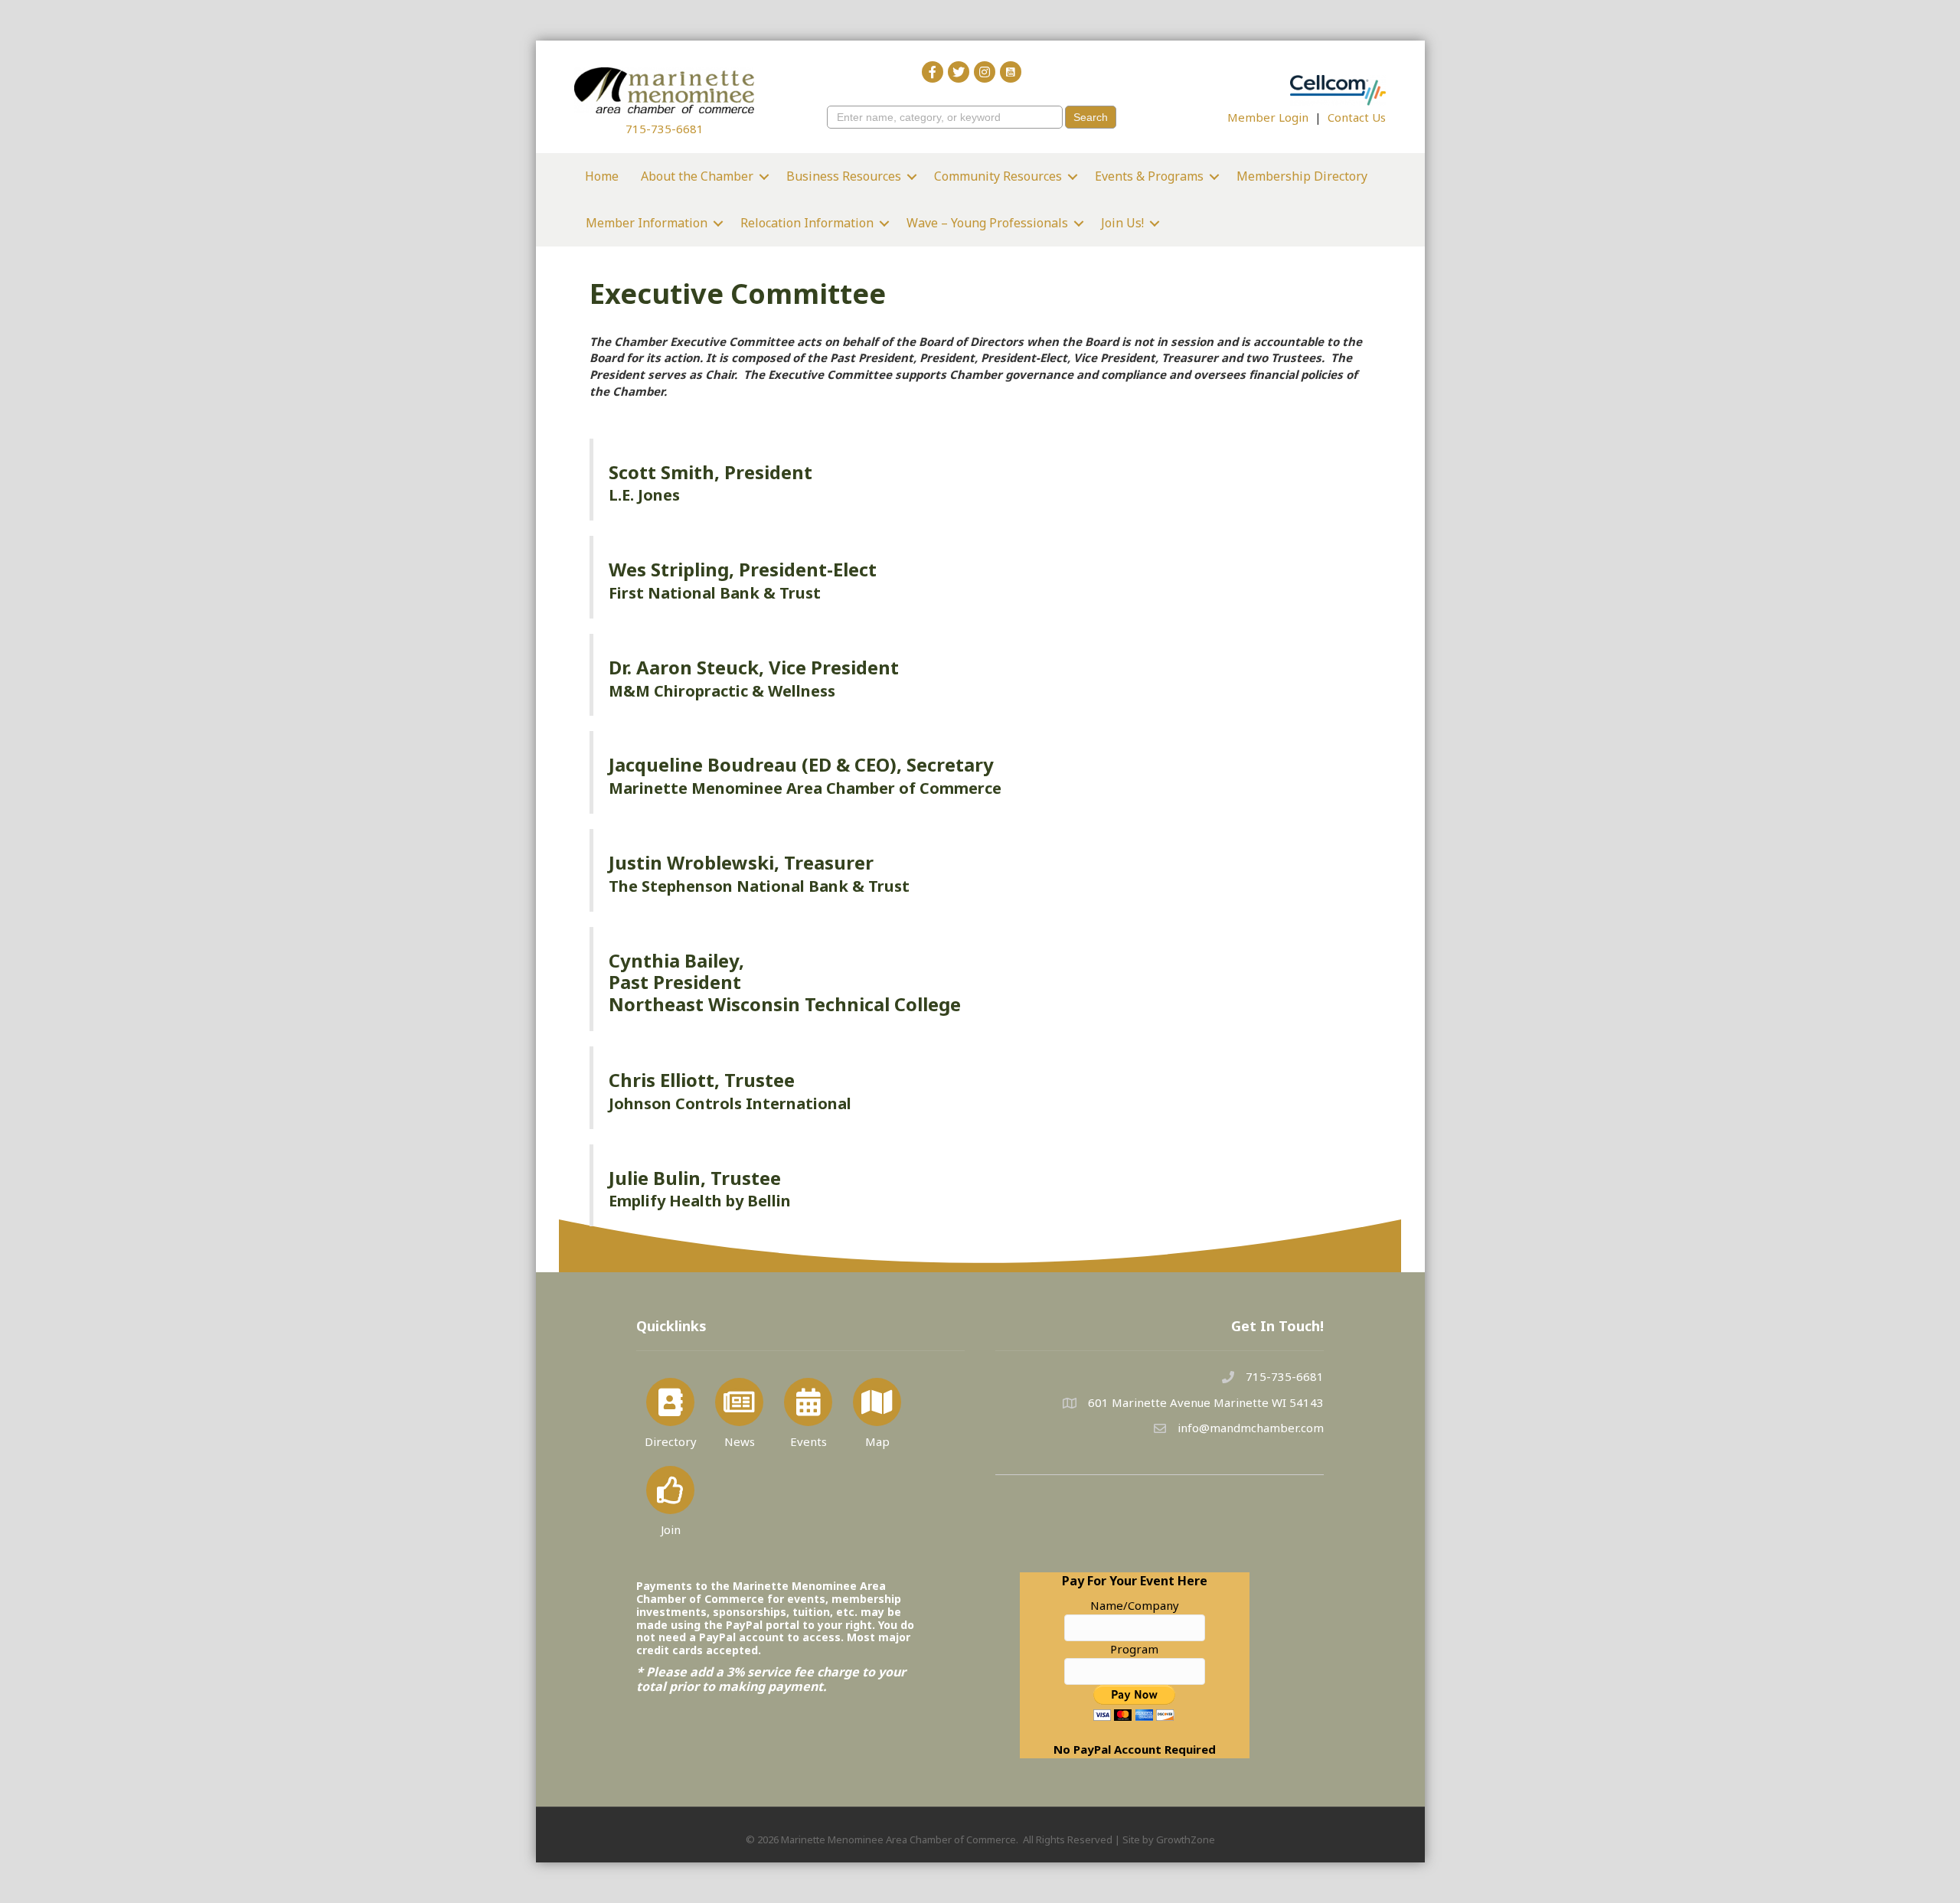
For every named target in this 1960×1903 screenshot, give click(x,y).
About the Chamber (697, 176)
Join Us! (1122, 223)
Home (602, 176)
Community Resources (998, 176)
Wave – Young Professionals (987, 223)
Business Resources (844, 176)
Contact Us (1357, 117)
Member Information (647, 223)
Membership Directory (1302, 176)
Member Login (1268, 117)
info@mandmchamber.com (1251, 1428)
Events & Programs (1149, 176)
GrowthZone (1186, 1839)
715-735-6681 (665, 129)
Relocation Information (807, 223)
